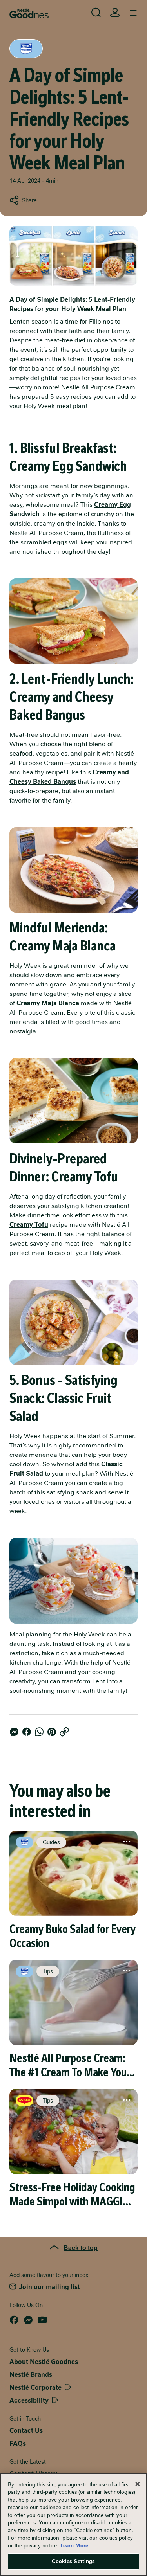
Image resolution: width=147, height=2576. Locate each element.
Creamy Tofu (29, 1225)
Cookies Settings (73, 2561)
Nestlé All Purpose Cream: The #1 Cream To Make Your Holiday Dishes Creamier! (70, 2065)
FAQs (18, 2444)
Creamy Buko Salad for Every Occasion (73, 1936)
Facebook (14, 2320)
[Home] (29, 14)
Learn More (74, 2546)
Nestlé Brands (31, 2375)
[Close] (138, 2484)
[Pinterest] (52, 1732)
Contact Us (26, 2431)
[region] (73, 2525)
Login (115, 13)
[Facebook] (27, 1732)
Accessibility (29, 2400)
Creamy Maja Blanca (48, 1003)
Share (29, 200)
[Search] (96, 13)
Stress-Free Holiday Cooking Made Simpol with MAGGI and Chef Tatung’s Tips (72, 2194)
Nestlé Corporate (35, 2388)
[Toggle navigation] (133, 13)
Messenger (28, 2320)
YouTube (42, 2320)
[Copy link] (64, 1732)
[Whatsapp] (39, 1732)
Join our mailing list (49, 2287)
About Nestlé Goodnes (44, 2362)
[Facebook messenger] (14, 1732)
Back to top (81, 2247)
